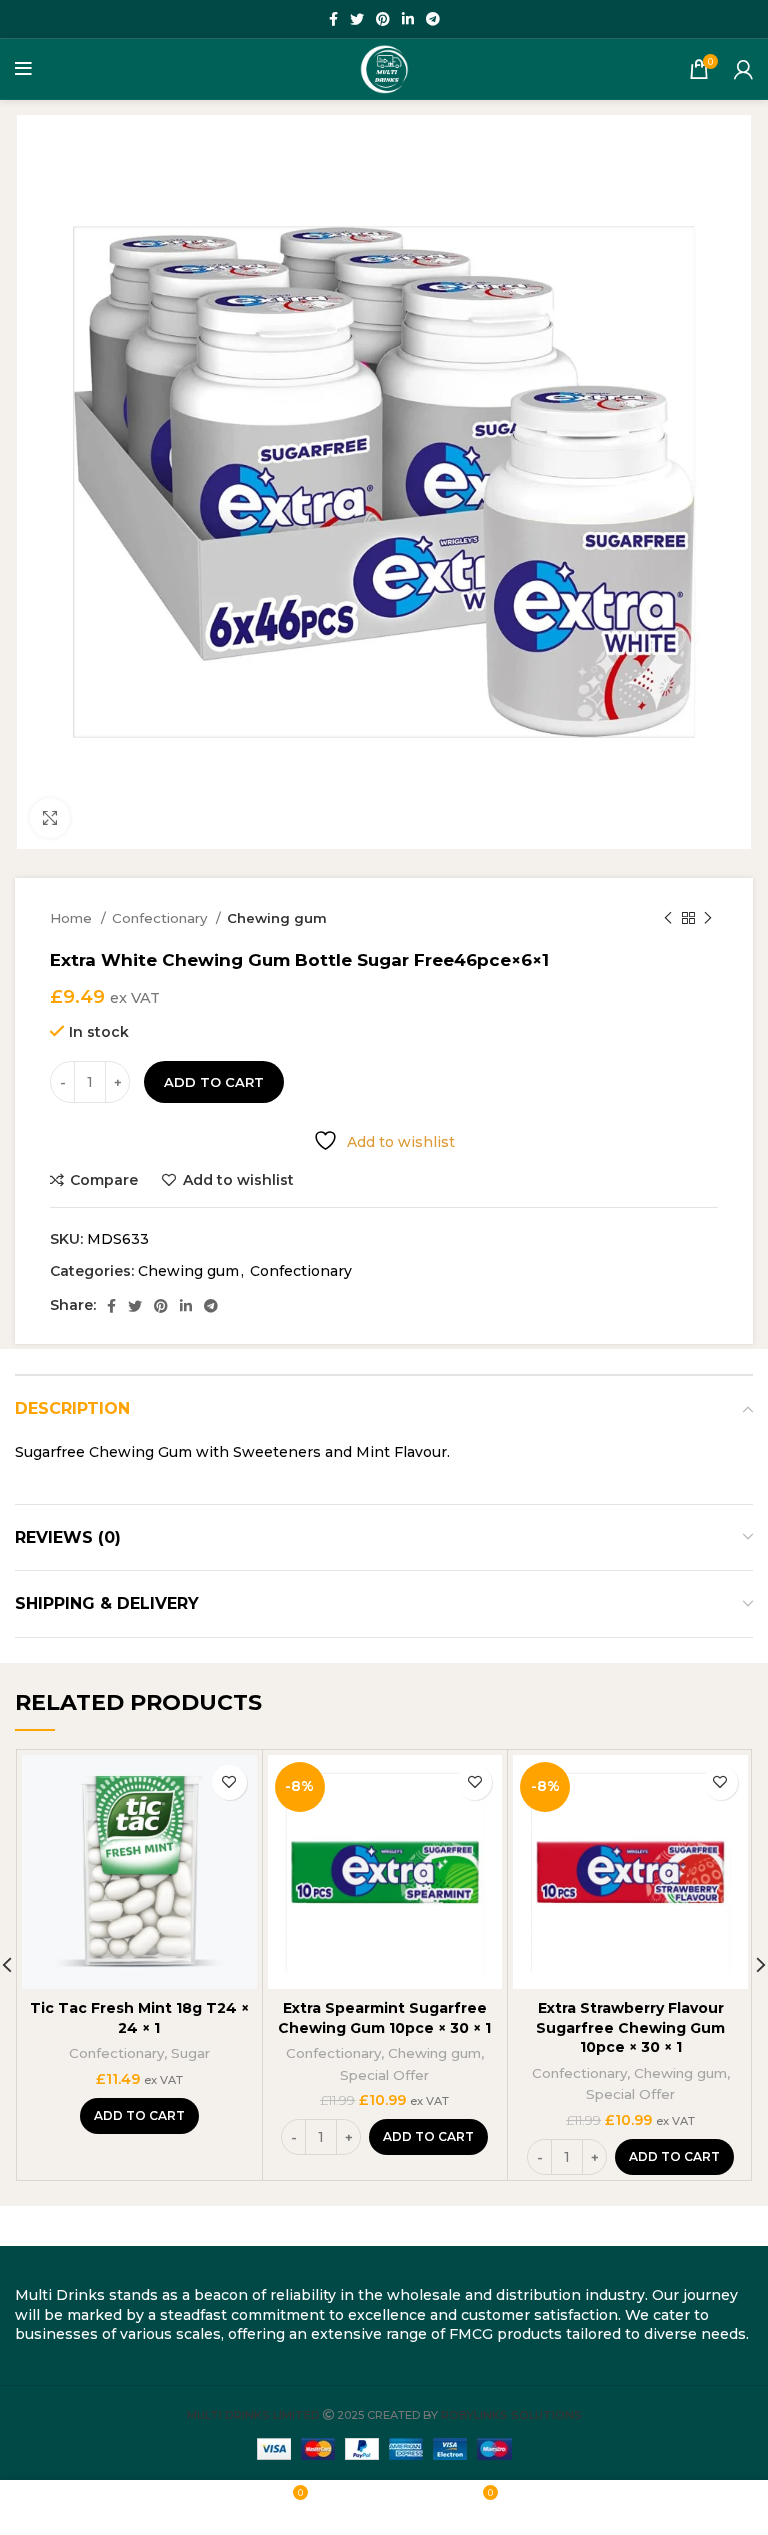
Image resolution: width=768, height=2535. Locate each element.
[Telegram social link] (433, 19)
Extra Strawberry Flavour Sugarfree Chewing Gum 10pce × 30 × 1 (630, 2027)
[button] (139, 2116)
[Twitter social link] (357, 19)
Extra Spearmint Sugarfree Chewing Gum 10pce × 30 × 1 (384, 2018)
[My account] (743, 69)
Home (73, 918)
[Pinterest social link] (383, 19)
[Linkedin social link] (408, 19)
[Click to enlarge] (50, 818)
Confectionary (161, 918)
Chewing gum (277, 918)
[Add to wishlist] (229, 1782)
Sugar (190, 2053)
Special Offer (384, 2075)
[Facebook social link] (333, 19)
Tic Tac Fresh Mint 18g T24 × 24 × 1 (139, 2018)
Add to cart (214, 1082)
